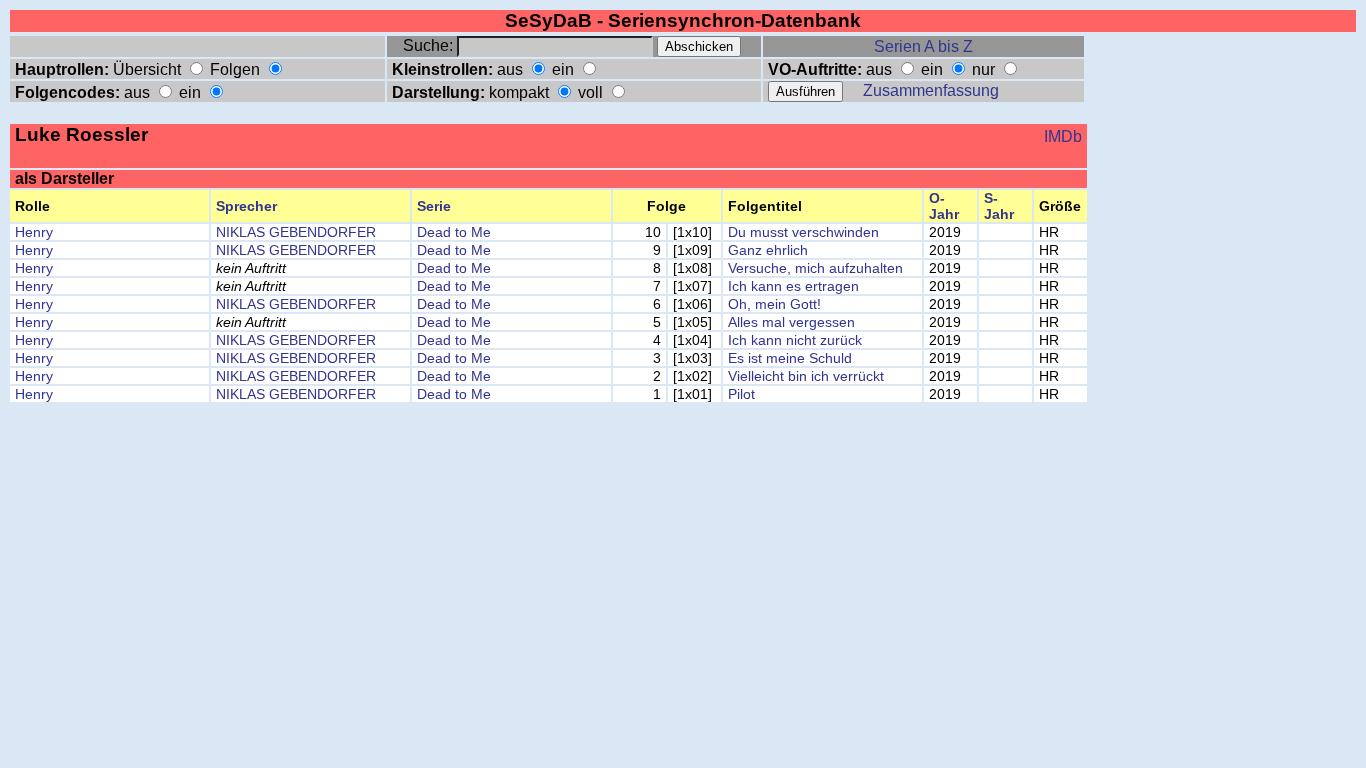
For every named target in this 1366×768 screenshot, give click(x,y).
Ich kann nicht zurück (795, 340)
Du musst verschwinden (803, 232)
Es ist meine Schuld (790, 358)
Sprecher (246, 206)
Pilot (741, 394)
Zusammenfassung (931, 90)
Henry (34, 232)
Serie (434, 206)
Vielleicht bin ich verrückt (806, 376)
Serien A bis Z (923, 46)
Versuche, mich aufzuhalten (815, 268)
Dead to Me (454, 232)
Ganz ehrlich (768, 250)
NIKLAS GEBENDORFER (296, 232)
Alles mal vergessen (791, 322)
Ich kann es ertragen (793, 286)
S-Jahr (999, 206)
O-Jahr (944, 206)
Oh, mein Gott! (774, 304)
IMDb (1063, 136)
